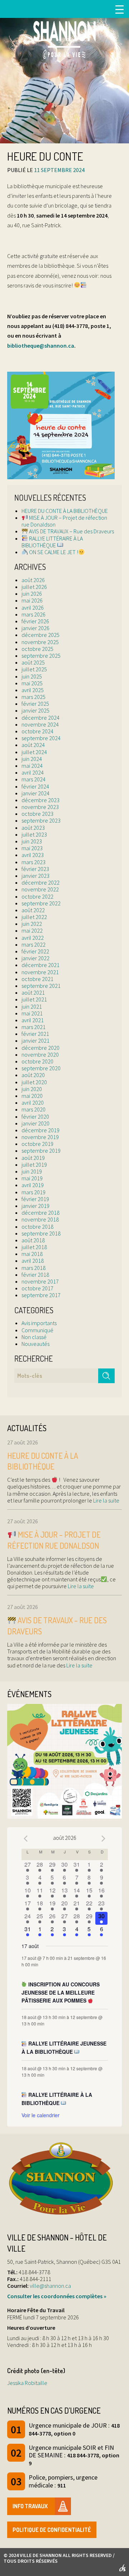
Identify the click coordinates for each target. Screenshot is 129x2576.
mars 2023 (34, 862)
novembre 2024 (40, 724)
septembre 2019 (41, 1151)
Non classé (34, 1337)
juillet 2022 (34, 917)
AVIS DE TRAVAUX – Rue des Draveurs (71, 531)
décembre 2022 (40, 882)
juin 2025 (32, 676)
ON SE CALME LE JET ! (53, 552)
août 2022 (33, 910)
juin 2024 (32, 759)
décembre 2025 (40, 635)
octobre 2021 (37, 979)
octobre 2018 (37, 1227)
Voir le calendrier (40, 2115)
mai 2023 (32, 848)
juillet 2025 (34, 669)
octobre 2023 (37, 814)
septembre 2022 (41, 903)
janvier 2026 (35, 628)
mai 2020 (32, 1096)
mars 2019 (34, 1192)
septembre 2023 (41, 820)
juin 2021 (32, 1006)
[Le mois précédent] (104, 1839)
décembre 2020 (40, 1048)
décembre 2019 (40, 1130)
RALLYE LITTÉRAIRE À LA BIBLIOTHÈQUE (52, 542)
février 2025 (35, 704)
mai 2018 (32, 1254)
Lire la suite (106, 1500)
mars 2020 (34, 1109)
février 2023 (35, 869)
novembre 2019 (40, 1137)
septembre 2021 (41, 986)
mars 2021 (34, 1027)
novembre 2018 (40, 1219)
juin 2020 (32, 1089)
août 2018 (33, 1240)
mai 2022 (32, 930)
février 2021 (35, 1034)
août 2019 (33, 1158)
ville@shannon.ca (50, 2286)
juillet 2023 (34, 834)
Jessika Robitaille (27, 2383)
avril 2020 (33, 1103)
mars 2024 (34, 779)
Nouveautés (35, 1344)
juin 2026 (32, 594)
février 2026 (35, 621)
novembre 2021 (40, 972)
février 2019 (35, 1199)
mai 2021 (32, 1013)
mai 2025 (32, 683)
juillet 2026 (34, 587)
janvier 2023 (35, 876)
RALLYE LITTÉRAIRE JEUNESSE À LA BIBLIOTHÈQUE (64, 2048)
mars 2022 (34, 944)
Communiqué (37, 1330)
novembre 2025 (40, 642)
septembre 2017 (41, 1295)
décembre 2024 (40, 718)
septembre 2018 (41, 1233)
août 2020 (33, 1075)
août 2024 (33, 745)
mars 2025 (34, 697)
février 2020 (35, 1116)
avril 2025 (33, 690)
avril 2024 (33, 772)
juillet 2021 (34, 999)
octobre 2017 (37, 1288)
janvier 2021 (35, 1041)
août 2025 (33, 662)
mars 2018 (34, 1268)
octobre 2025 (37, 649)
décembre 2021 (40, 965)
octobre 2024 (37, 731)
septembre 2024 (41, 738)
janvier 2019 (35, 1206)
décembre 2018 (40, 1213)
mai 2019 (32, 1178)
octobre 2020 (37, 1061)
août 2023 (33, 828)
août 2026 (33, 580)
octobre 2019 (37, 1144)
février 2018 (35, 1275)
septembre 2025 (41, 656)
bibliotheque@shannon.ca (41, 346)
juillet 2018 (34, 1247)
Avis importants (39, 1323)
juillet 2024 (34, 752)
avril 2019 (33, 1185)
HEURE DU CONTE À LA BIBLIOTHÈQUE (65, 511)
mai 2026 (32, 600)
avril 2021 (33, 1020)
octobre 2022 (37, 896)
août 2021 (33, 992)
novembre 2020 (40, 1054)
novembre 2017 (40, 1281)
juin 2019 (32, 1171)
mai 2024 (32, 766)
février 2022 (35, 951)
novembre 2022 (40, 889)
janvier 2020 (35, 1123)
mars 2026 (34, 614)
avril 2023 (33, 855)
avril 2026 (33, 608)
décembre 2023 (40, 800)
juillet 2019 (34, 1165)
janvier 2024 (35, 793)
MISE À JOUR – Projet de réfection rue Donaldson (64, 521)
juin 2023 (32, 841)
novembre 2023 (40, 807)
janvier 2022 (35, 958)
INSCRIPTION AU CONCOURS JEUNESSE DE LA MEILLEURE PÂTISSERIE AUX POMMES (61, 1992)
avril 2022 (33, 938)
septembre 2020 (41, 1068)
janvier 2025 (35, 710)
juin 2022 (32, 924)
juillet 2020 (34, 1082)
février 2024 (35, 786)
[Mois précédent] (26, 1839)
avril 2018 (33, 1261)
